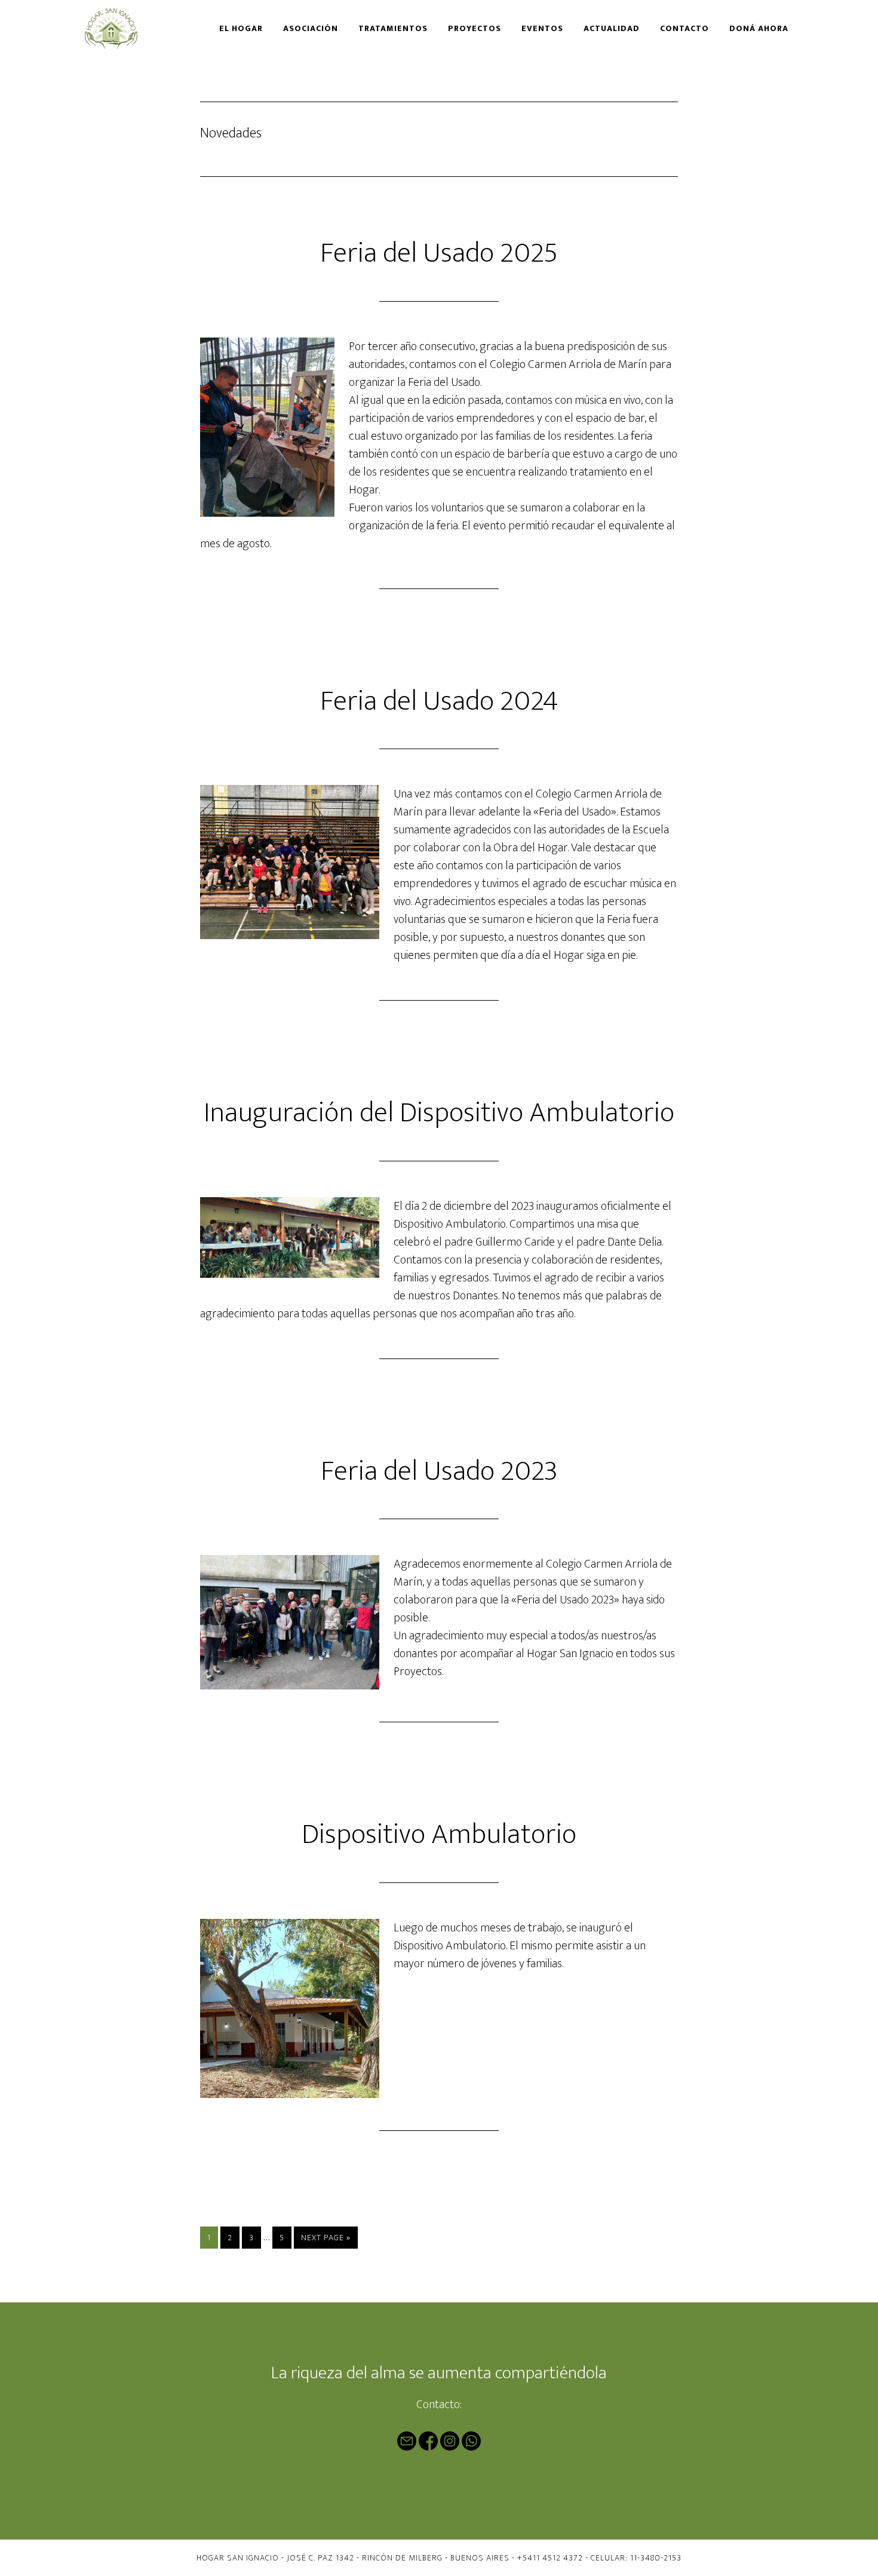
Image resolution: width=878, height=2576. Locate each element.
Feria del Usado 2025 (439, 253)
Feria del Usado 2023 (439, 1471)
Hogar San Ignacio (123, 29)
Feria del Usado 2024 (439, 701)
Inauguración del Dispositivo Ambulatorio (439, 1113)
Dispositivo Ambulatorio (439, 1835)
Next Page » (326, 2239)
